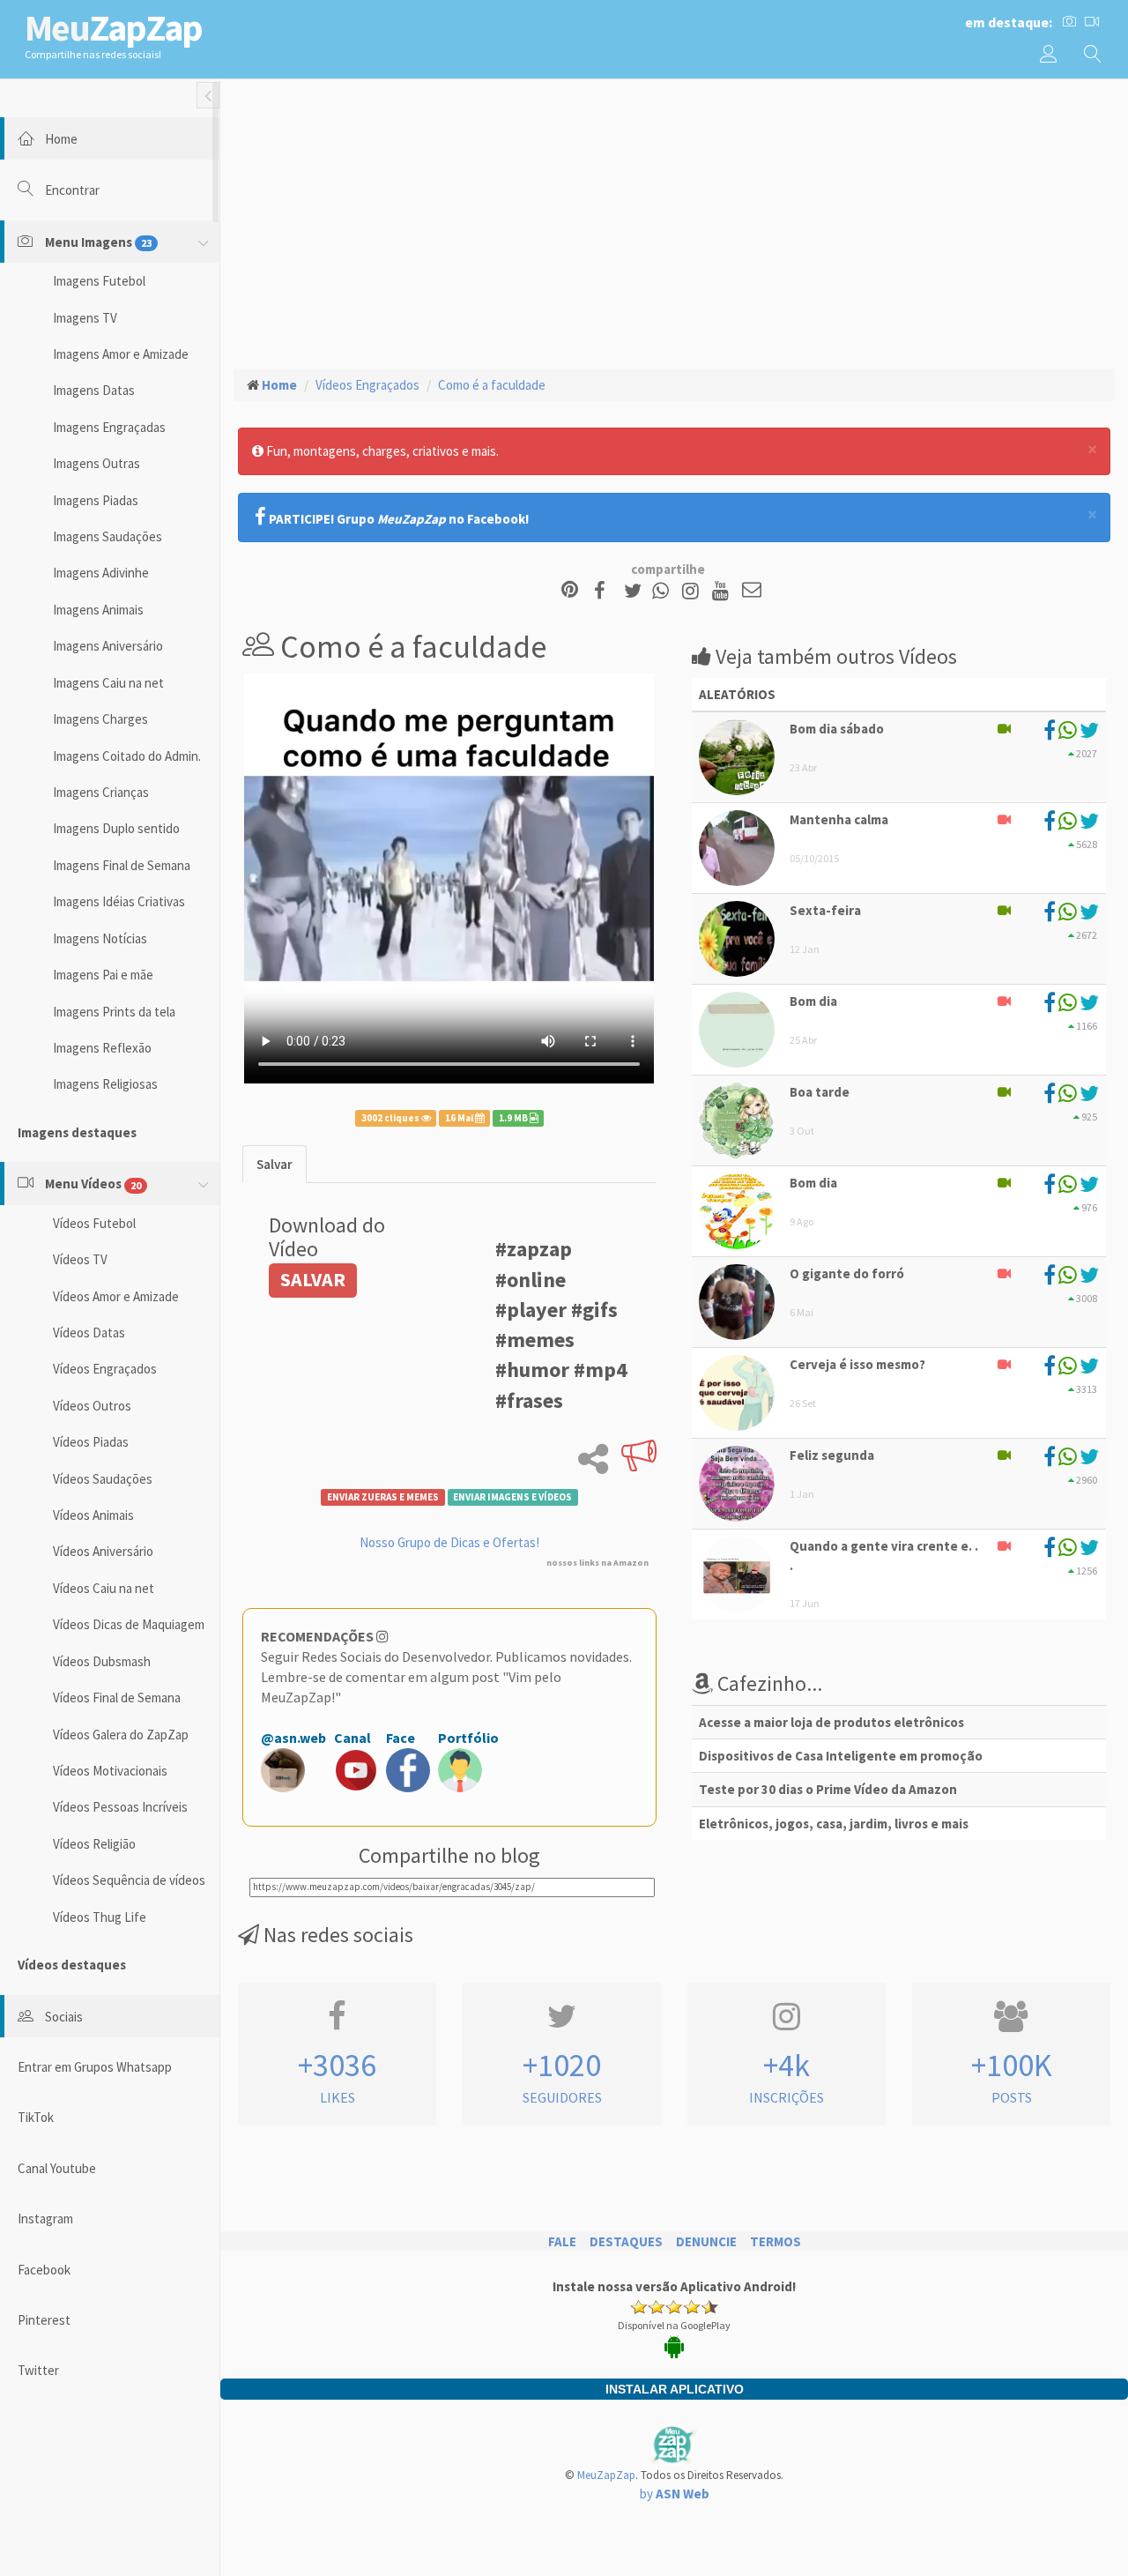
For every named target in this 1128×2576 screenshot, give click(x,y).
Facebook (44, 2270)
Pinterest (44, 2320)
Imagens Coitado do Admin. (127, 756)
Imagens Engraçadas (109, 427)
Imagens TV (85, 318)
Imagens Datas (94, 390)
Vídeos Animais (93, 1515)
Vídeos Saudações (103, 1479)
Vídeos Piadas (91, 1442)
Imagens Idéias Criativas (119, 901)
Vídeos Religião (94, 1844)
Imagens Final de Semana (122, 865)
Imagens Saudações (108, 536)
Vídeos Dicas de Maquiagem (129, 1624)
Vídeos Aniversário (103, 1551)
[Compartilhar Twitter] (637, 591)
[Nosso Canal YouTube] (723, 591)
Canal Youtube (57, 2168)
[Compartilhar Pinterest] (570, 591)
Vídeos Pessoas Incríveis (120, 1807)
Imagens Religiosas (105, 1084)
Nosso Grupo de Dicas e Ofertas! (449, 1542)
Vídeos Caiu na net (104, 1588)
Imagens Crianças (101, 792)
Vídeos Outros (92, 1406)
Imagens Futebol (99, 281)
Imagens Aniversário (108, 646)
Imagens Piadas (96, 500)
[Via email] (752, 591)
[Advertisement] (674, 221)
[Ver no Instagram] (693, 591)
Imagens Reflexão (102, 1048)
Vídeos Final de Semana (117, 1697)
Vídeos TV (80, 1259)
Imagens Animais (98, 610)
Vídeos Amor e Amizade (116, 1296)
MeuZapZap (606, 2475)
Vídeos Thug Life (100, 1917)
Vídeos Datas (89, 1333)
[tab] (275, 1164)
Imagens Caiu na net (108, 683)
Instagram (45, 2219)
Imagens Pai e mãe (103, 975)
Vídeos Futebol (94, 1223)
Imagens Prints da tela (114, 1012)
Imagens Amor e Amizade (121, 354)
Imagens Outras (96, 463)
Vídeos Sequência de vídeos (129, 1880)
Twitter (38, 2370)
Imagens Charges (100, 719)
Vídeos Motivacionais (110, 1771)
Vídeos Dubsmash (102, 1661)
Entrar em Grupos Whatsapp (95, 2067)
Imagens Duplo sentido (116, 828)
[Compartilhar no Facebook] (605, 591)
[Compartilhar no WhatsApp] (664, 591)
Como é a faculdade (492, 385)
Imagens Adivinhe (101, 573)
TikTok (36, 2117)
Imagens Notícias (100, 938)
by (675, 2494)
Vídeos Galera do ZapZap (121, 1735)
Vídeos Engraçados (105, 1369)
